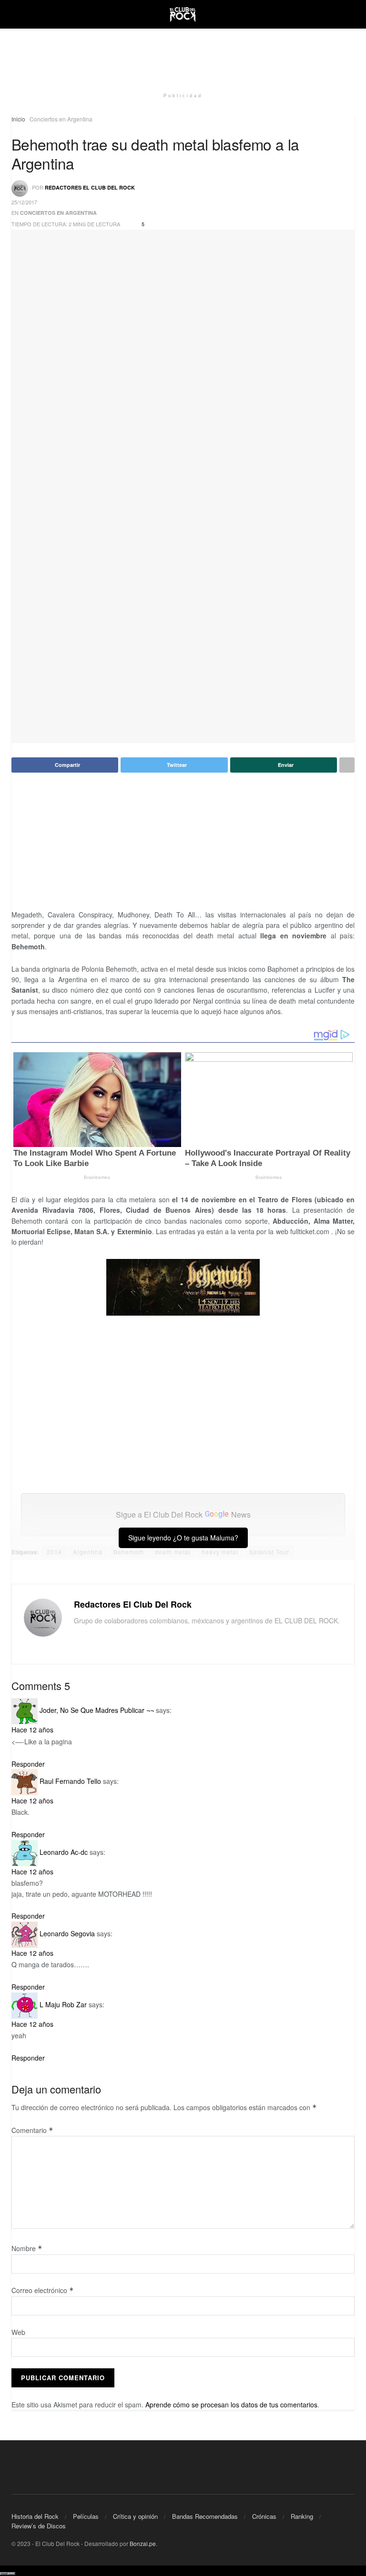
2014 (54, 1552)
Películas (86, 2516)
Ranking (302, 2516)
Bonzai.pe (143, 2543)
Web (18, 2332)
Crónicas (264, 2516)
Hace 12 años (32, 1730)
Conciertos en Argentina (61, 119)
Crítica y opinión (135, 2516)
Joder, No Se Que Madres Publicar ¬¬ (97, 1710)
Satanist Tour (269, 1552)
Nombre (27, 2248)
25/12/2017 (24, 202)
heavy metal (220, 1552)
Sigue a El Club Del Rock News (183, 1514)
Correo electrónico (43, 2290)
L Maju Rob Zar (63, 2004)
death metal (173, 1552)
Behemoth (129, 1552)
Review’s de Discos (39, 2526)
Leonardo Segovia (67, 1933)
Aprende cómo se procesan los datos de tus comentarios (231, 2405)
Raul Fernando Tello (70, 1781)
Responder (28, 1764)
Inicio (18, 119)
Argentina (88, 1552)
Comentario (32, 2130)
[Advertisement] (183, 57)
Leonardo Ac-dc (64, 1852)
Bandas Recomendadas (205, 2516)
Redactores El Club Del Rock (90, 187)
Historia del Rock (35, 2516)
